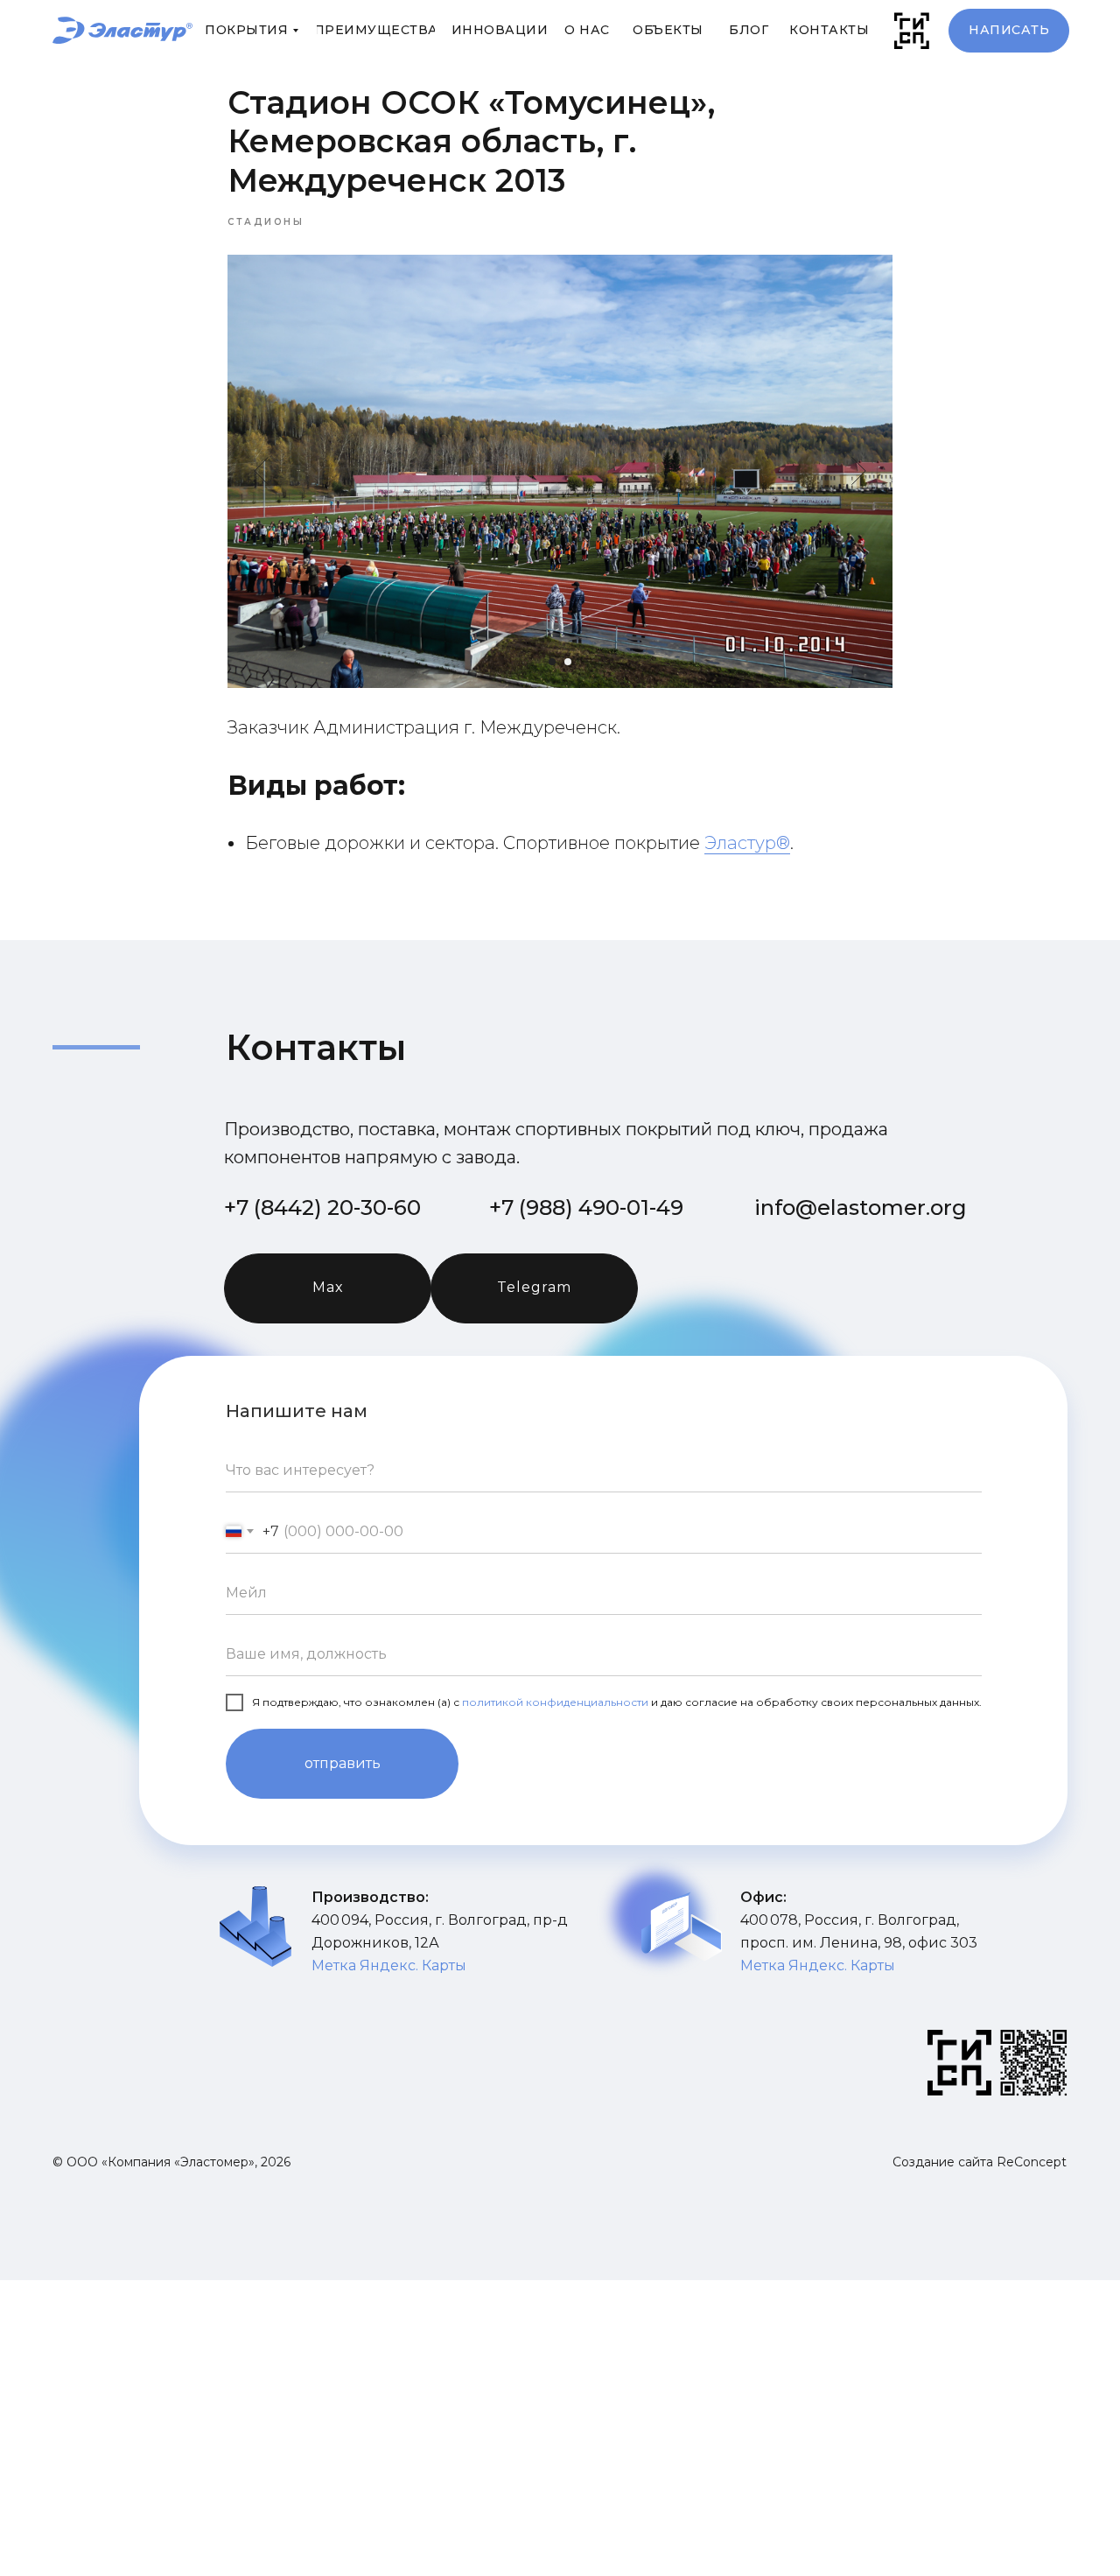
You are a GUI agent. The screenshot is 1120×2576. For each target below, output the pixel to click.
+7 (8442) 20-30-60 (322, 1207)
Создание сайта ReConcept (980, 2162)
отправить (343, 1763)
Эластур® (747, 843)
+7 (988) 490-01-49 (586, 1207)
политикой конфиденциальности (555, 1702)
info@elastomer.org (861, 1207)
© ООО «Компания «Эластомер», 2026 (171, 2162)
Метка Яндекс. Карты (818, 1965)
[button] (1009, 31)
